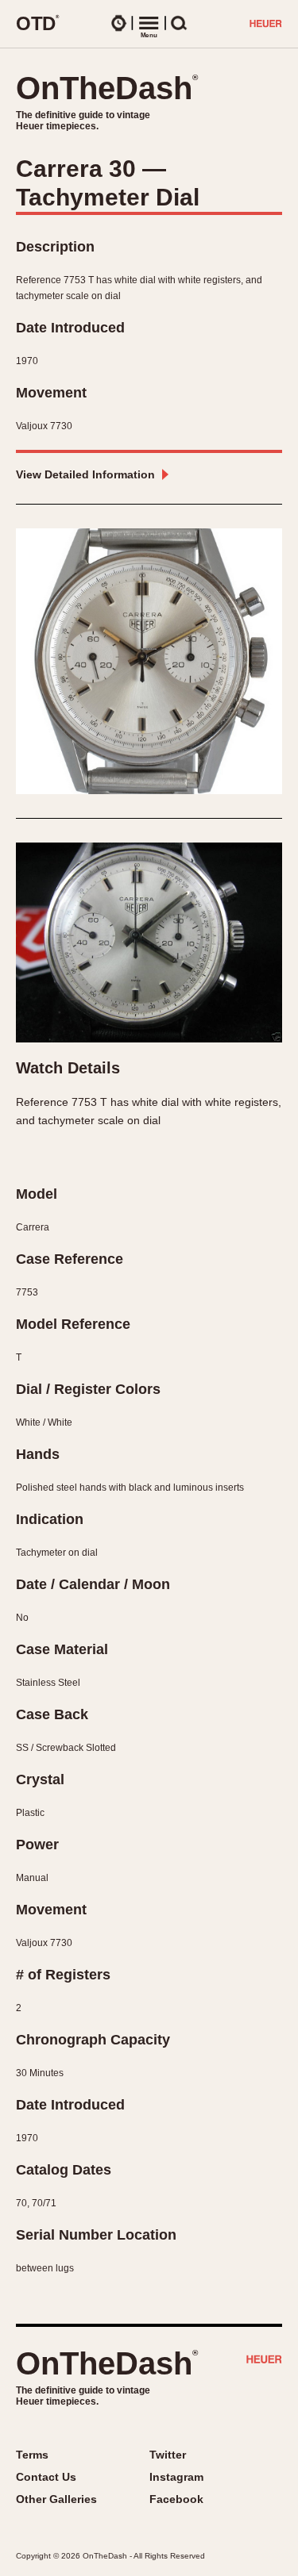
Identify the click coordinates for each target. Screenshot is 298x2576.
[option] (149, 661)
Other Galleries (56, 2499)
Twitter (168, 2455)
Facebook (176, 2499)
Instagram (176, 2477)
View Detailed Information (85, 474)
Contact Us (46, 2477)
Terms (32, 2455)
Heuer (264, 2361)
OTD (38, 23)
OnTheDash (107, 88)
